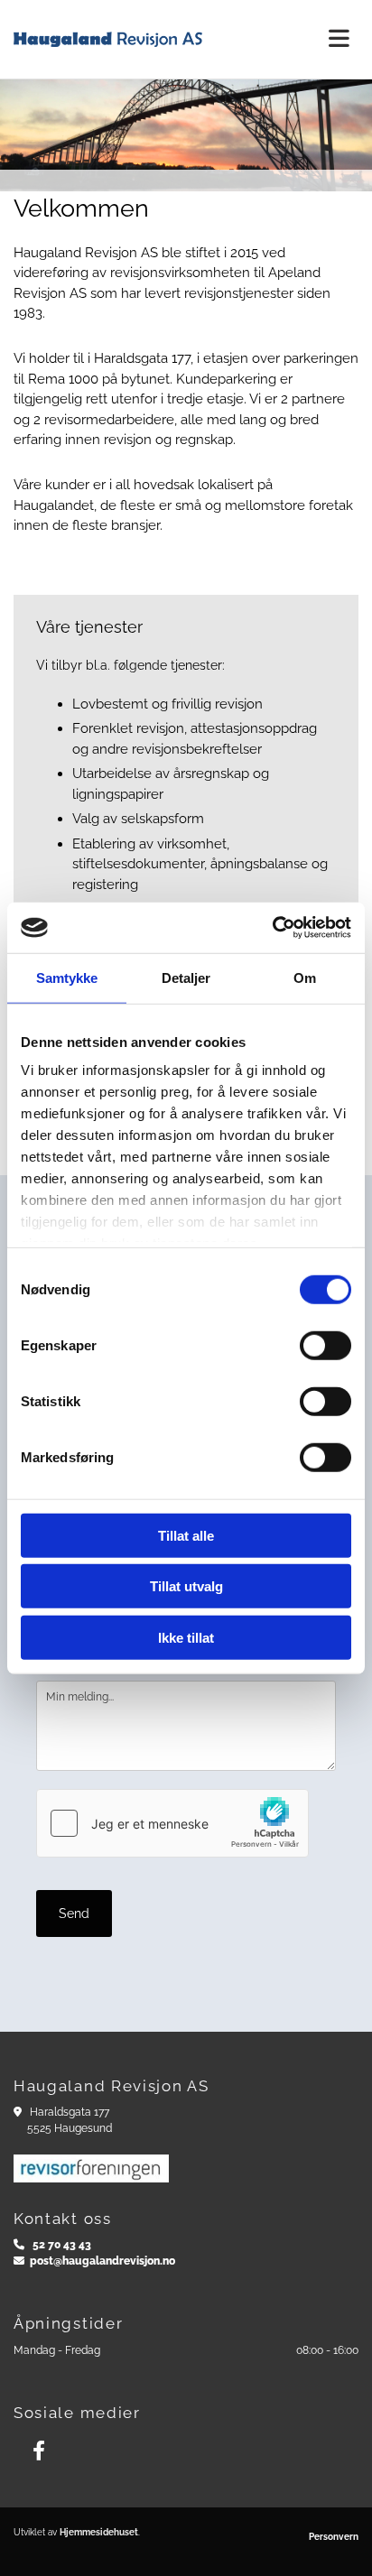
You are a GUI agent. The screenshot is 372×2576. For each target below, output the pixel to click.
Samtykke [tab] (67, 977)
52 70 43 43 (62, 2245)
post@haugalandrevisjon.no (102, 2261)
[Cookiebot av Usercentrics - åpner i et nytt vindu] (272, 928)
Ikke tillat (186, 1637)
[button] (325, 39)
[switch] (325, 1345)
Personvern (334, 2537)
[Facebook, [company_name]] (38, 2451)
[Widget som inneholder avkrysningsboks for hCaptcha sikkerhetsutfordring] (172, 1823)
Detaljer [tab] (186, 977)
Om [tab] (305, 977)
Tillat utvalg (186, 1586)
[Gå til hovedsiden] (139, 39)
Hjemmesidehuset (99, 2532)
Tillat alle (186, 1535)
